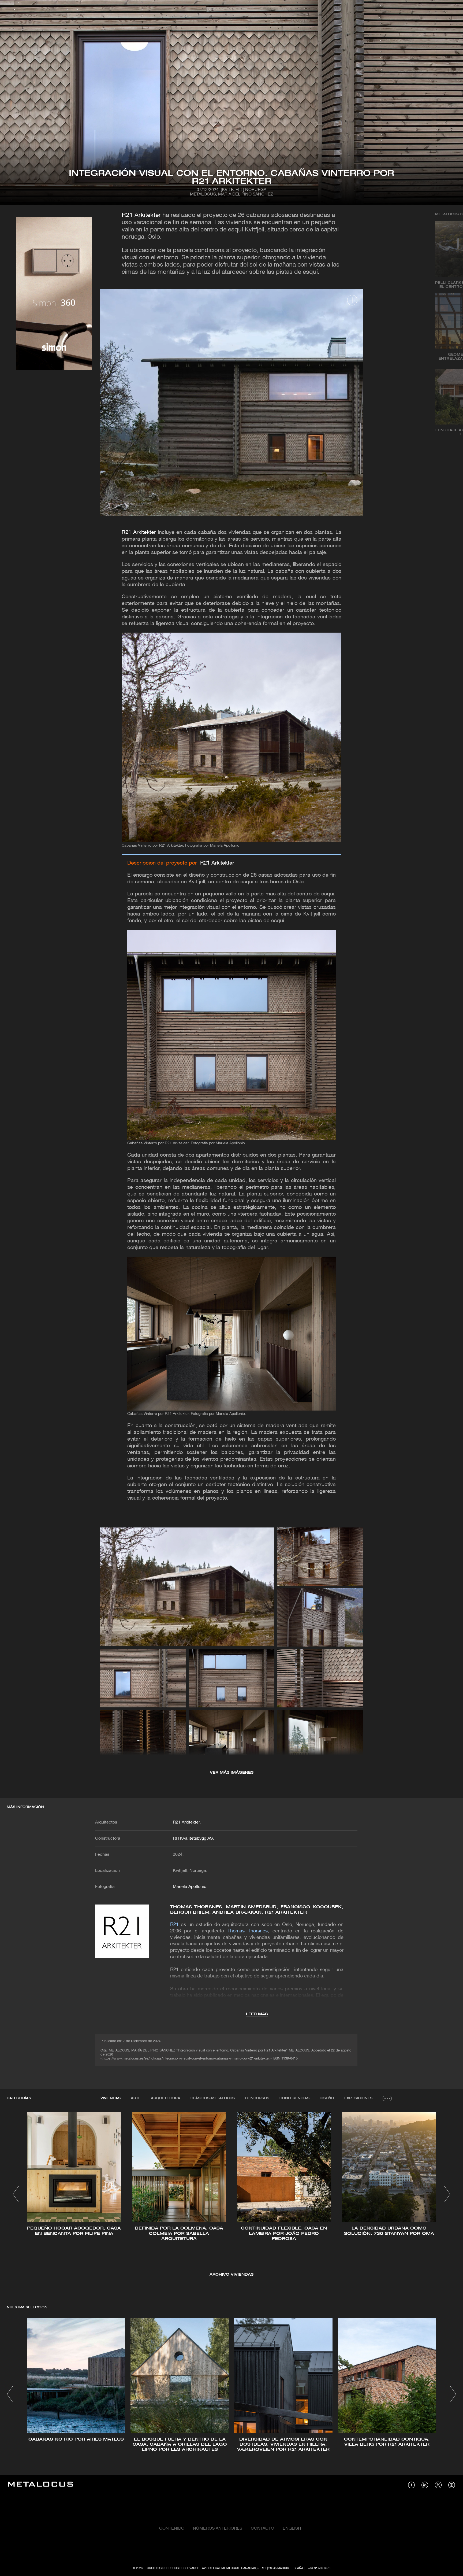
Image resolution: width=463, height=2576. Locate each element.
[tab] (111, 2098)
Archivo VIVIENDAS (231, 2275)
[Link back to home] (40, 2485)
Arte (136, 2098)
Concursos (257, 2098)
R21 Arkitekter (141, 215)
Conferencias (294, 2098)
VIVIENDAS (111, 2098)
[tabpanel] (231, 2195)
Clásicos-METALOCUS (213, 2098)
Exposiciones (358, 2098)
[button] (16, 2194)
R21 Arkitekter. (187, 1822)
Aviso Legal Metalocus (221, 2568)
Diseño (327, 2098)
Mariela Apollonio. (190, 1887)
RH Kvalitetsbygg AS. (193, 1839)
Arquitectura (166, 2098)
